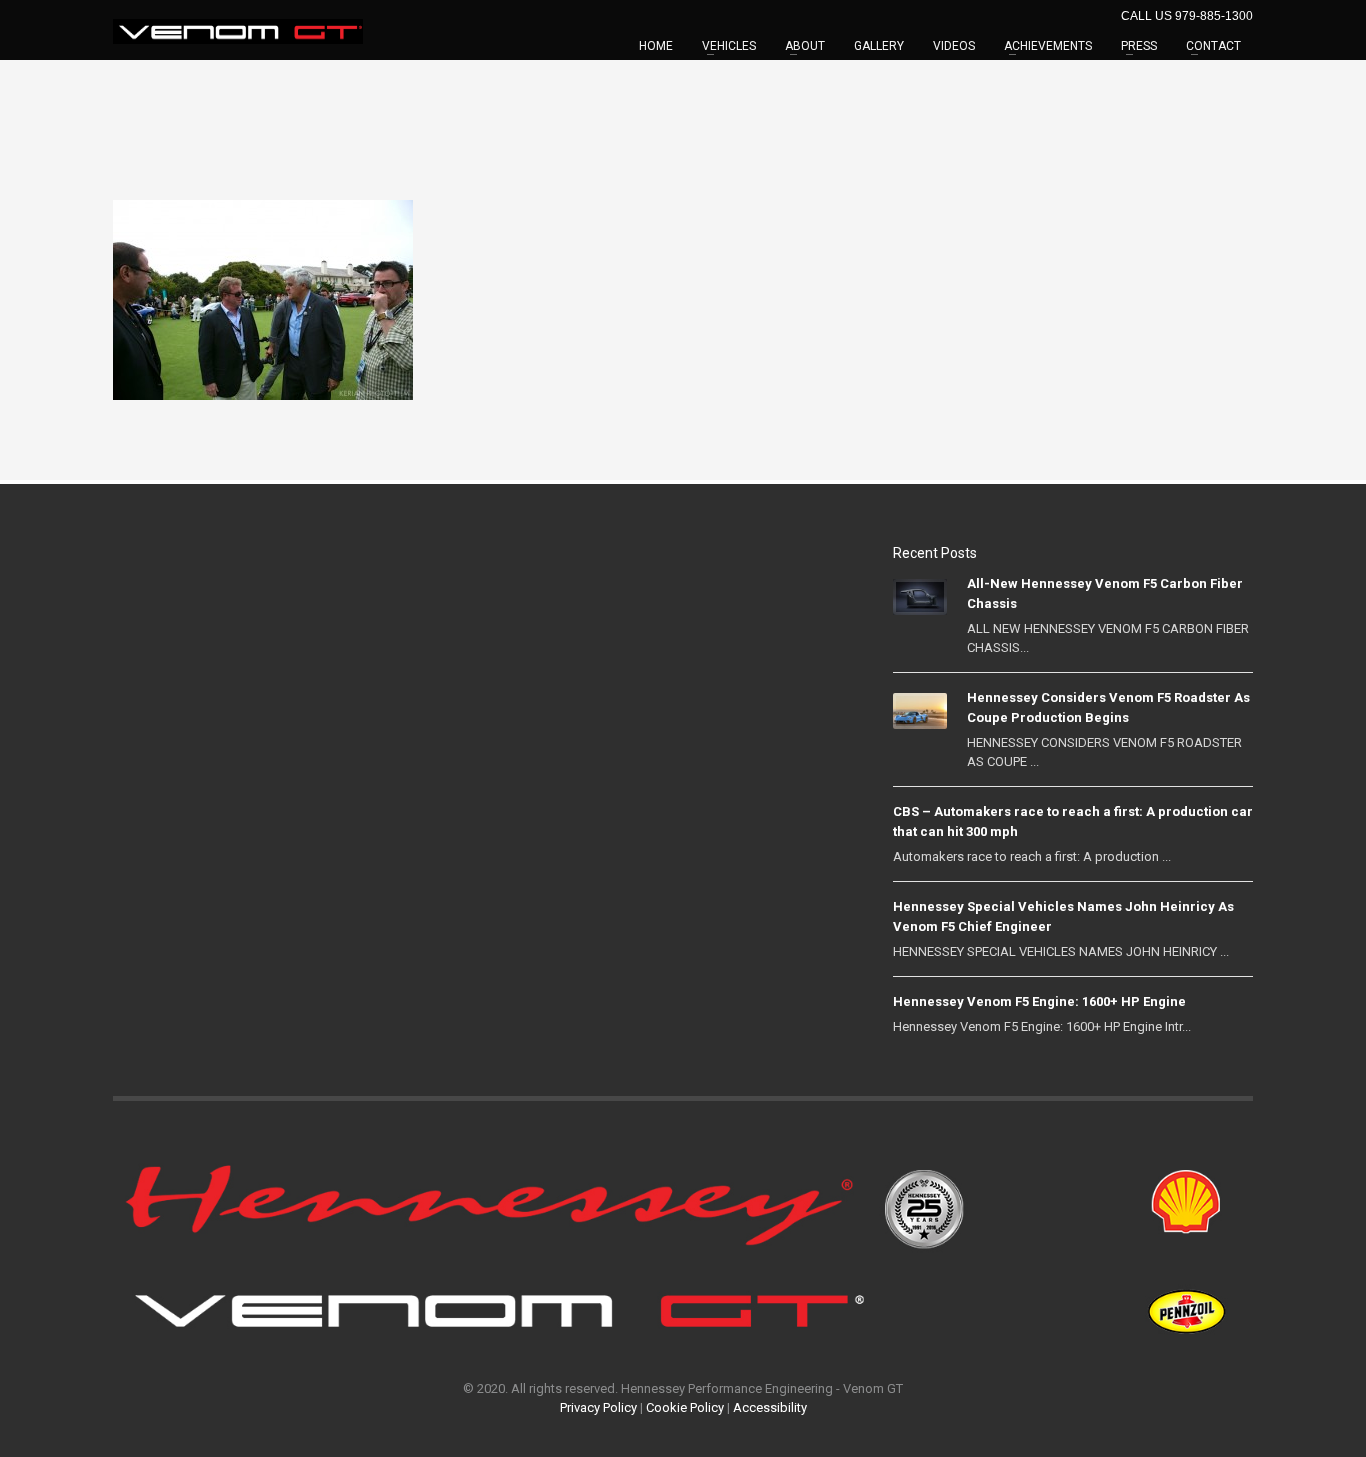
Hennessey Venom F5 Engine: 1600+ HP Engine (1039, 1001)
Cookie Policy (685, 1407)
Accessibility (770, 1407)
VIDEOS (954, 46)
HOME (656, 46)
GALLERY (879, 46)
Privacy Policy (598, 1407)
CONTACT (1213, 46)
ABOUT (805, 46)
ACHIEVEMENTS (1048, 46)
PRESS (1139, 46)
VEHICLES (729, 46)
